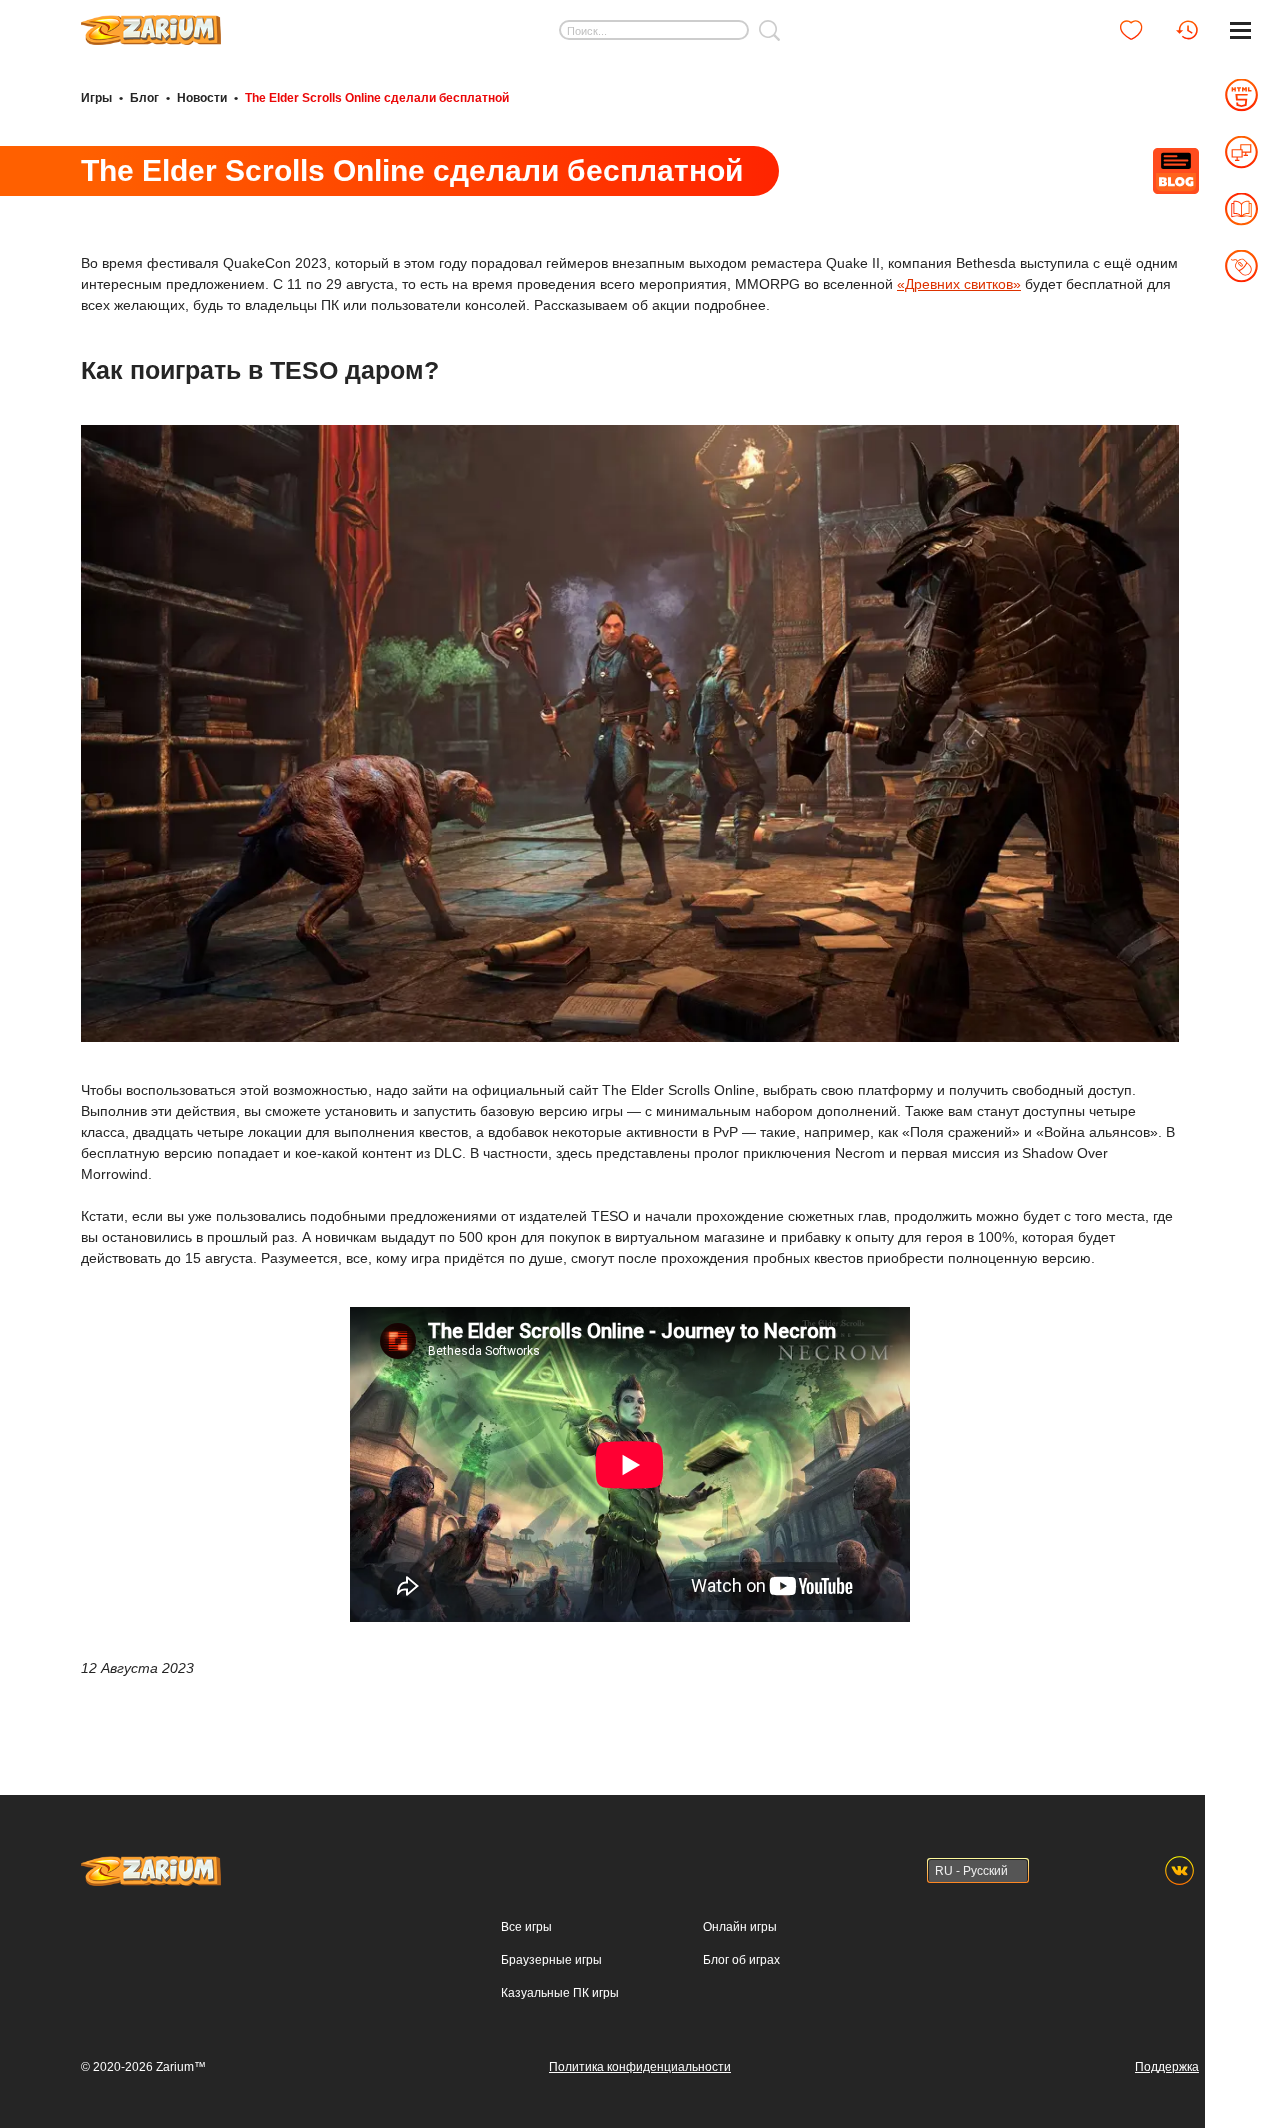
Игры (96, 98)
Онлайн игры (740, 1927)
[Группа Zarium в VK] (1179, 1870)
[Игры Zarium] (151, 23)
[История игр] (1187, 30)
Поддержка (1167, 2067)
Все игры (526, 1927)
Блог (144, 98)
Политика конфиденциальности (640, 2067)
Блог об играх (741, 1960)
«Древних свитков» (959, 284)
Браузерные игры (551, 1960)
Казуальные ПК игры (560, 1993)
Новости (202, 98)
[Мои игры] (1131, 30)
